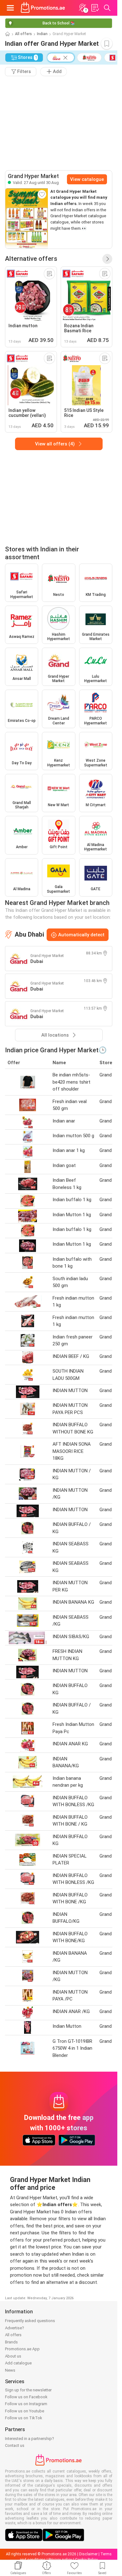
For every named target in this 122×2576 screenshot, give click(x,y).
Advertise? (15, 2328)
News (10, 2370)
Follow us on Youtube (25, 2411)
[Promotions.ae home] (43, 8)
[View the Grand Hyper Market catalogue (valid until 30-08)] (27, 218)
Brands (11, 2342)
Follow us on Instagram (26, 2404)
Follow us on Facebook (26, 2397)
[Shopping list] (95, 8)
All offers (23, 34)
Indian (42, 34)
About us (13, 2356)
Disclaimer (88, 2554)
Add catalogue (18, 2363)
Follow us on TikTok (24, 2418)
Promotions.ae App (22, 2349)
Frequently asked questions (30, 2321)
